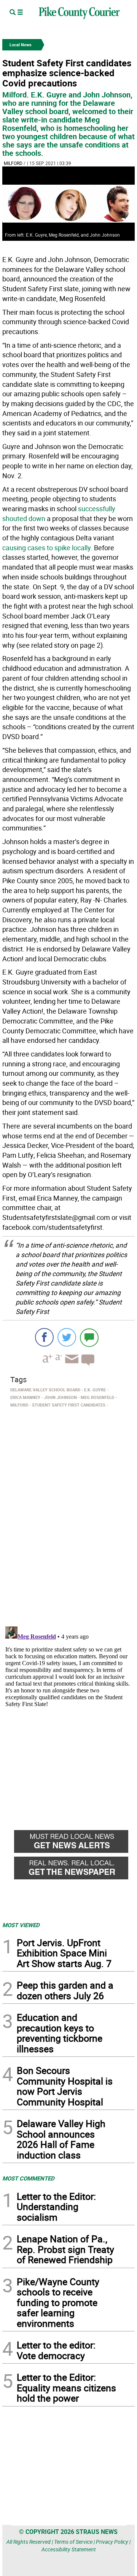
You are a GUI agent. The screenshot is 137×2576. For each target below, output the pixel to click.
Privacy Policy (112, 2542)
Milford (13, 163)
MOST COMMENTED (28, 2178)
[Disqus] (68, 1515)
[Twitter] (67, 1337)
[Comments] (89, 1337)
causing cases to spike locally (46, 548)
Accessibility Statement (69, 2549)
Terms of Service (73, 2542)
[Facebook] (44, 1337)
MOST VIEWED (21, 1925)
